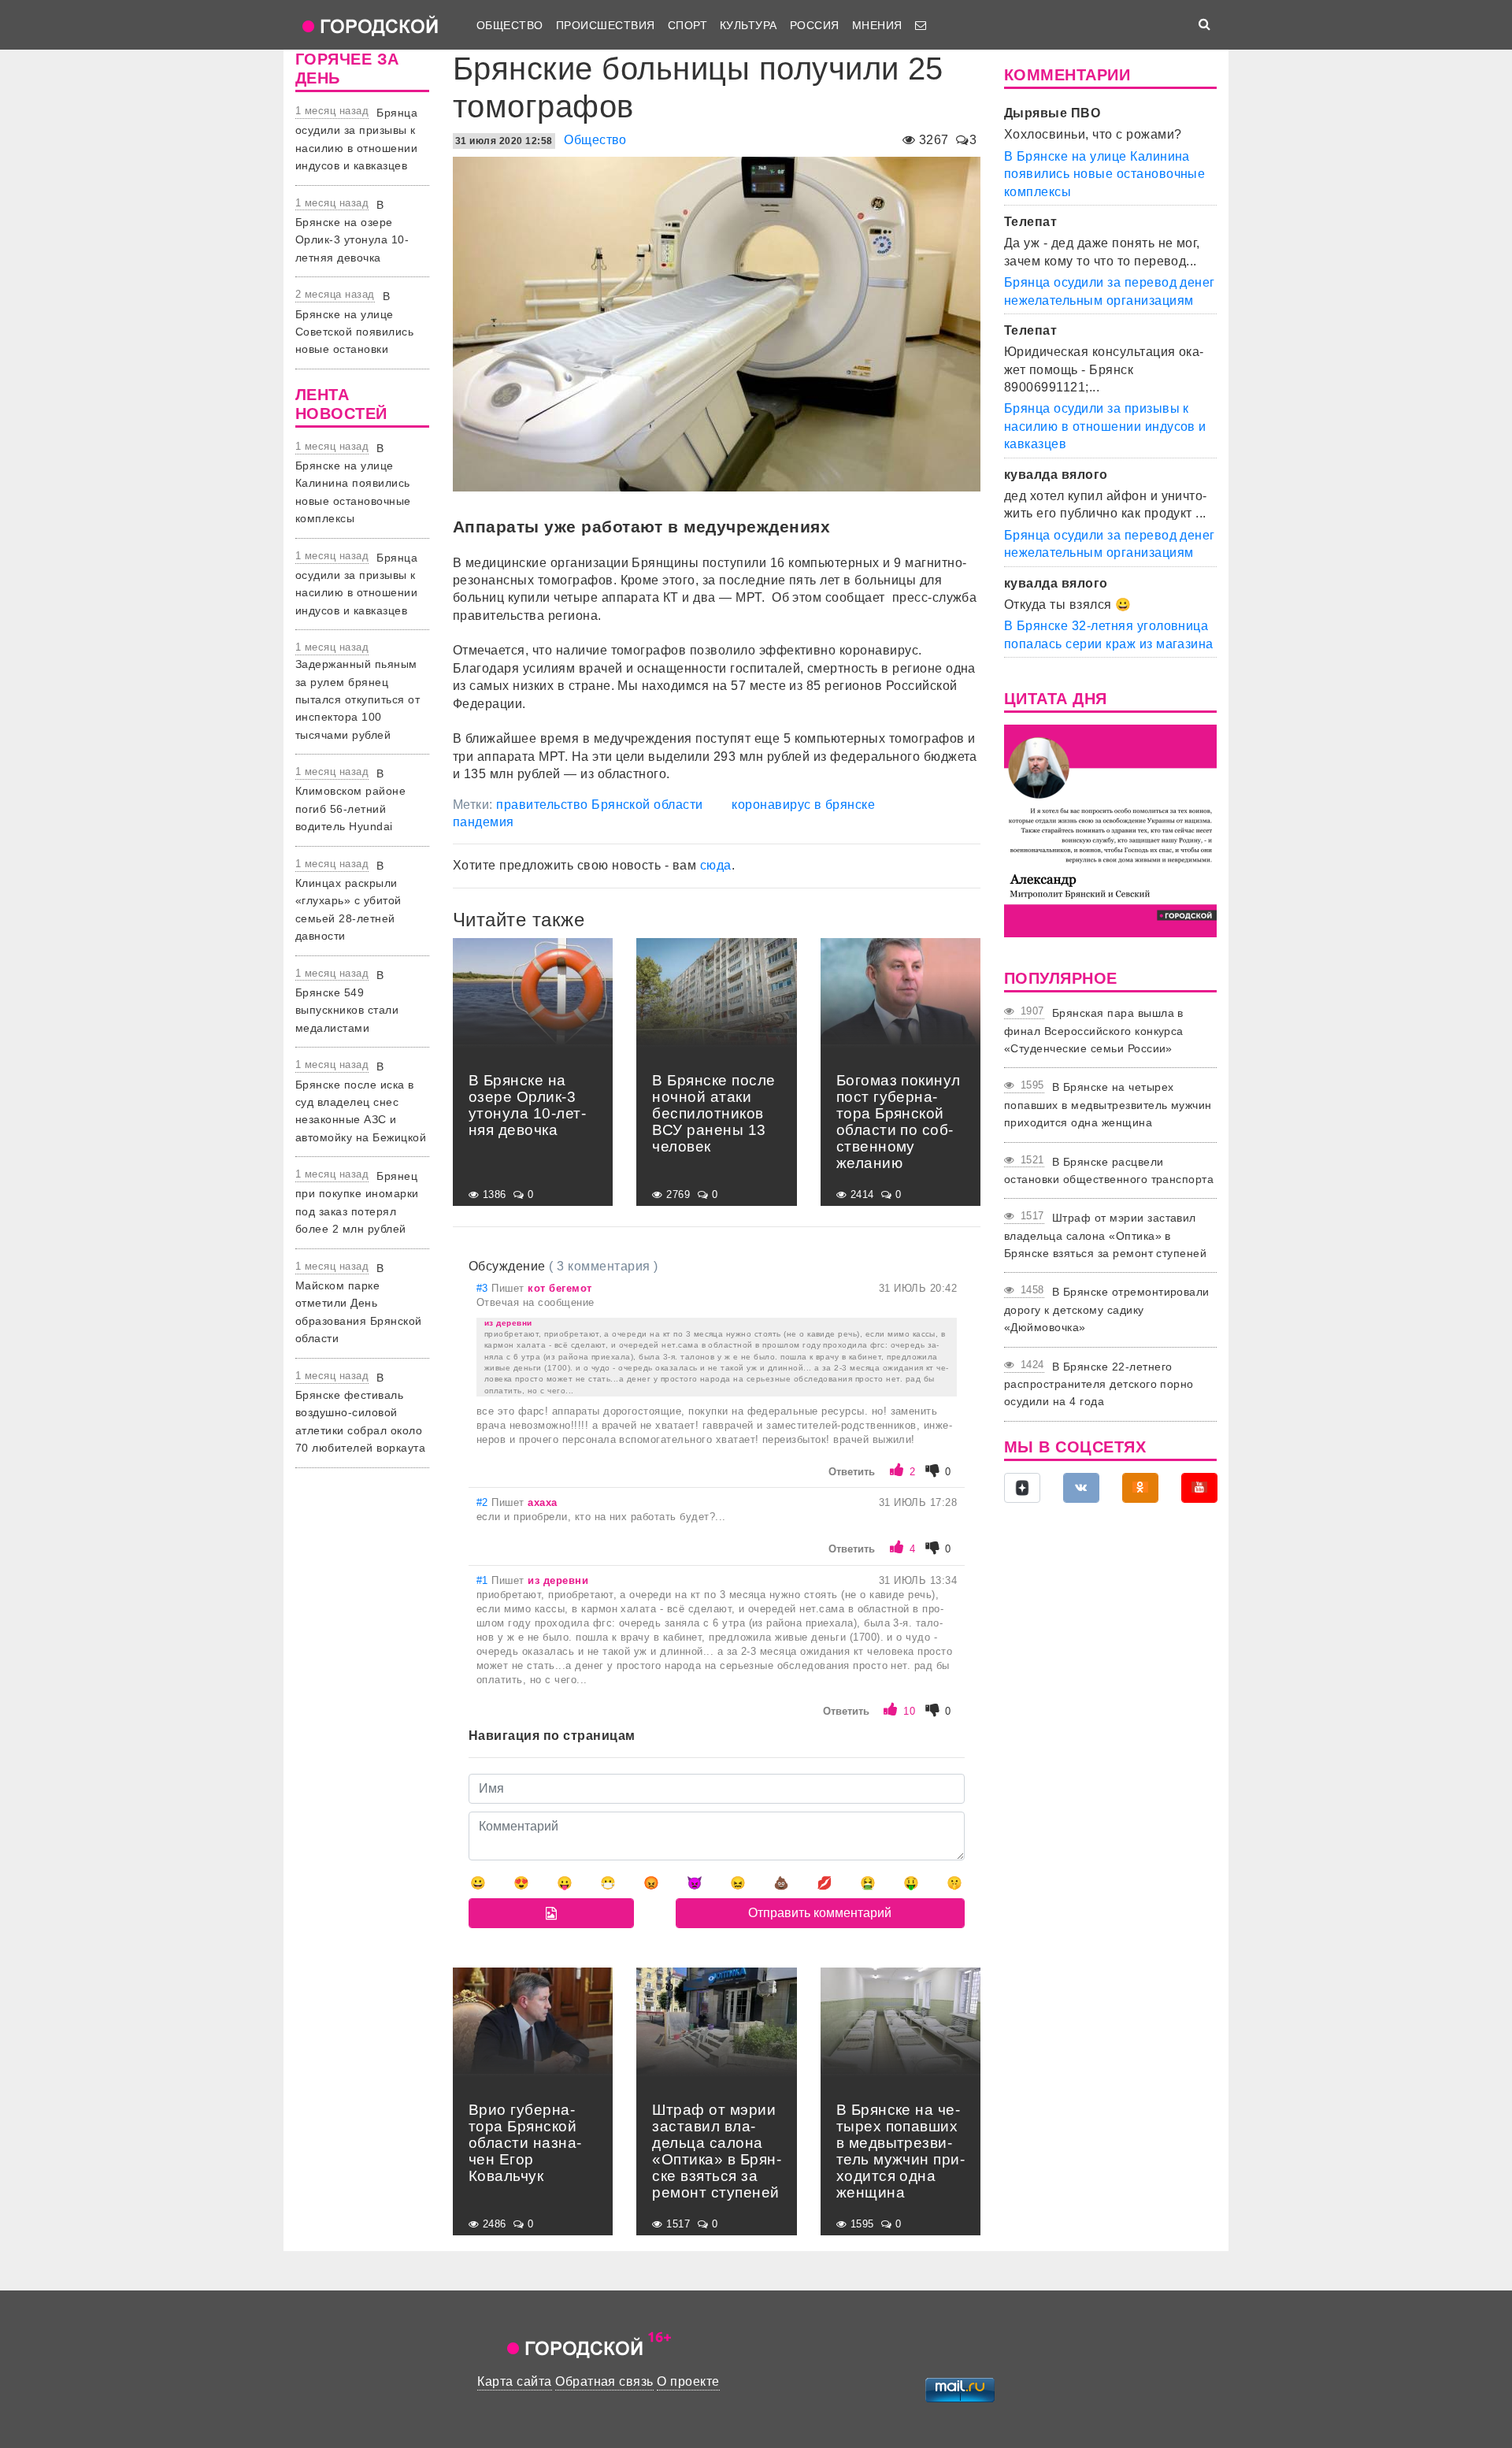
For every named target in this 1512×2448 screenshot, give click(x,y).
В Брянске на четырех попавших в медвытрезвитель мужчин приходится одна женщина (1108, 1105)
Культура (749, 25)
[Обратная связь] (921, 25)
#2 (484, 1502)
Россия (815, 25)
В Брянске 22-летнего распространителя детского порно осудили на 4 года (1099, 1384)
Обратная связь (604, 2381)
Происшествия (606, 25)
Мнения (877, 25)
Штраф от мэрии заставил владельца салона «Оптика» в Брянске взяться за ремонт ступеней (1105, 1235)
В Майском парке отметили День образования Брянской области (359, 1304)
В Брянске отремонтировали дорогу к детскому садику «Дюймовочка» (1107, 1309)
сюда (716, 865)
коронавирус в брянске (803, 805)
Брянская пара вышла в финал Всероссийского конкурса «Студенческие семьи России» (1094, 1031)
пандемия (484, 822)
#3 (484, 1288)
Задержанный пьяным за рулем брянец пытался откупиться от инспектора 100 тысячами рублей (358, 699)
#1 (484, 1580)
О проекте (688, 2381)
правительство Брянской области (599, 805)
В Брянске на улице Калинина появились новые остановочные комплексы (353, 484)
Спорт (687, 25)
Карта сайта (514, 2381)
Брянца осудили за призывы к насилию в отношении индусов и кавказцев (1105, 426)
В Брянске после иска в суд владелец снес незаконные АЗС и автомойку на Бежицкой (361, 1102)
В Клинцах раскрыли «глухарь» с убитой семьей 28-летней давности (348, 901)
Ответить (852, 1472)
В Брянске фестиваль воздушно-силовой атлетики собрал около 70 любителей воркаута (360, 1413)
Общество (510, 25)
